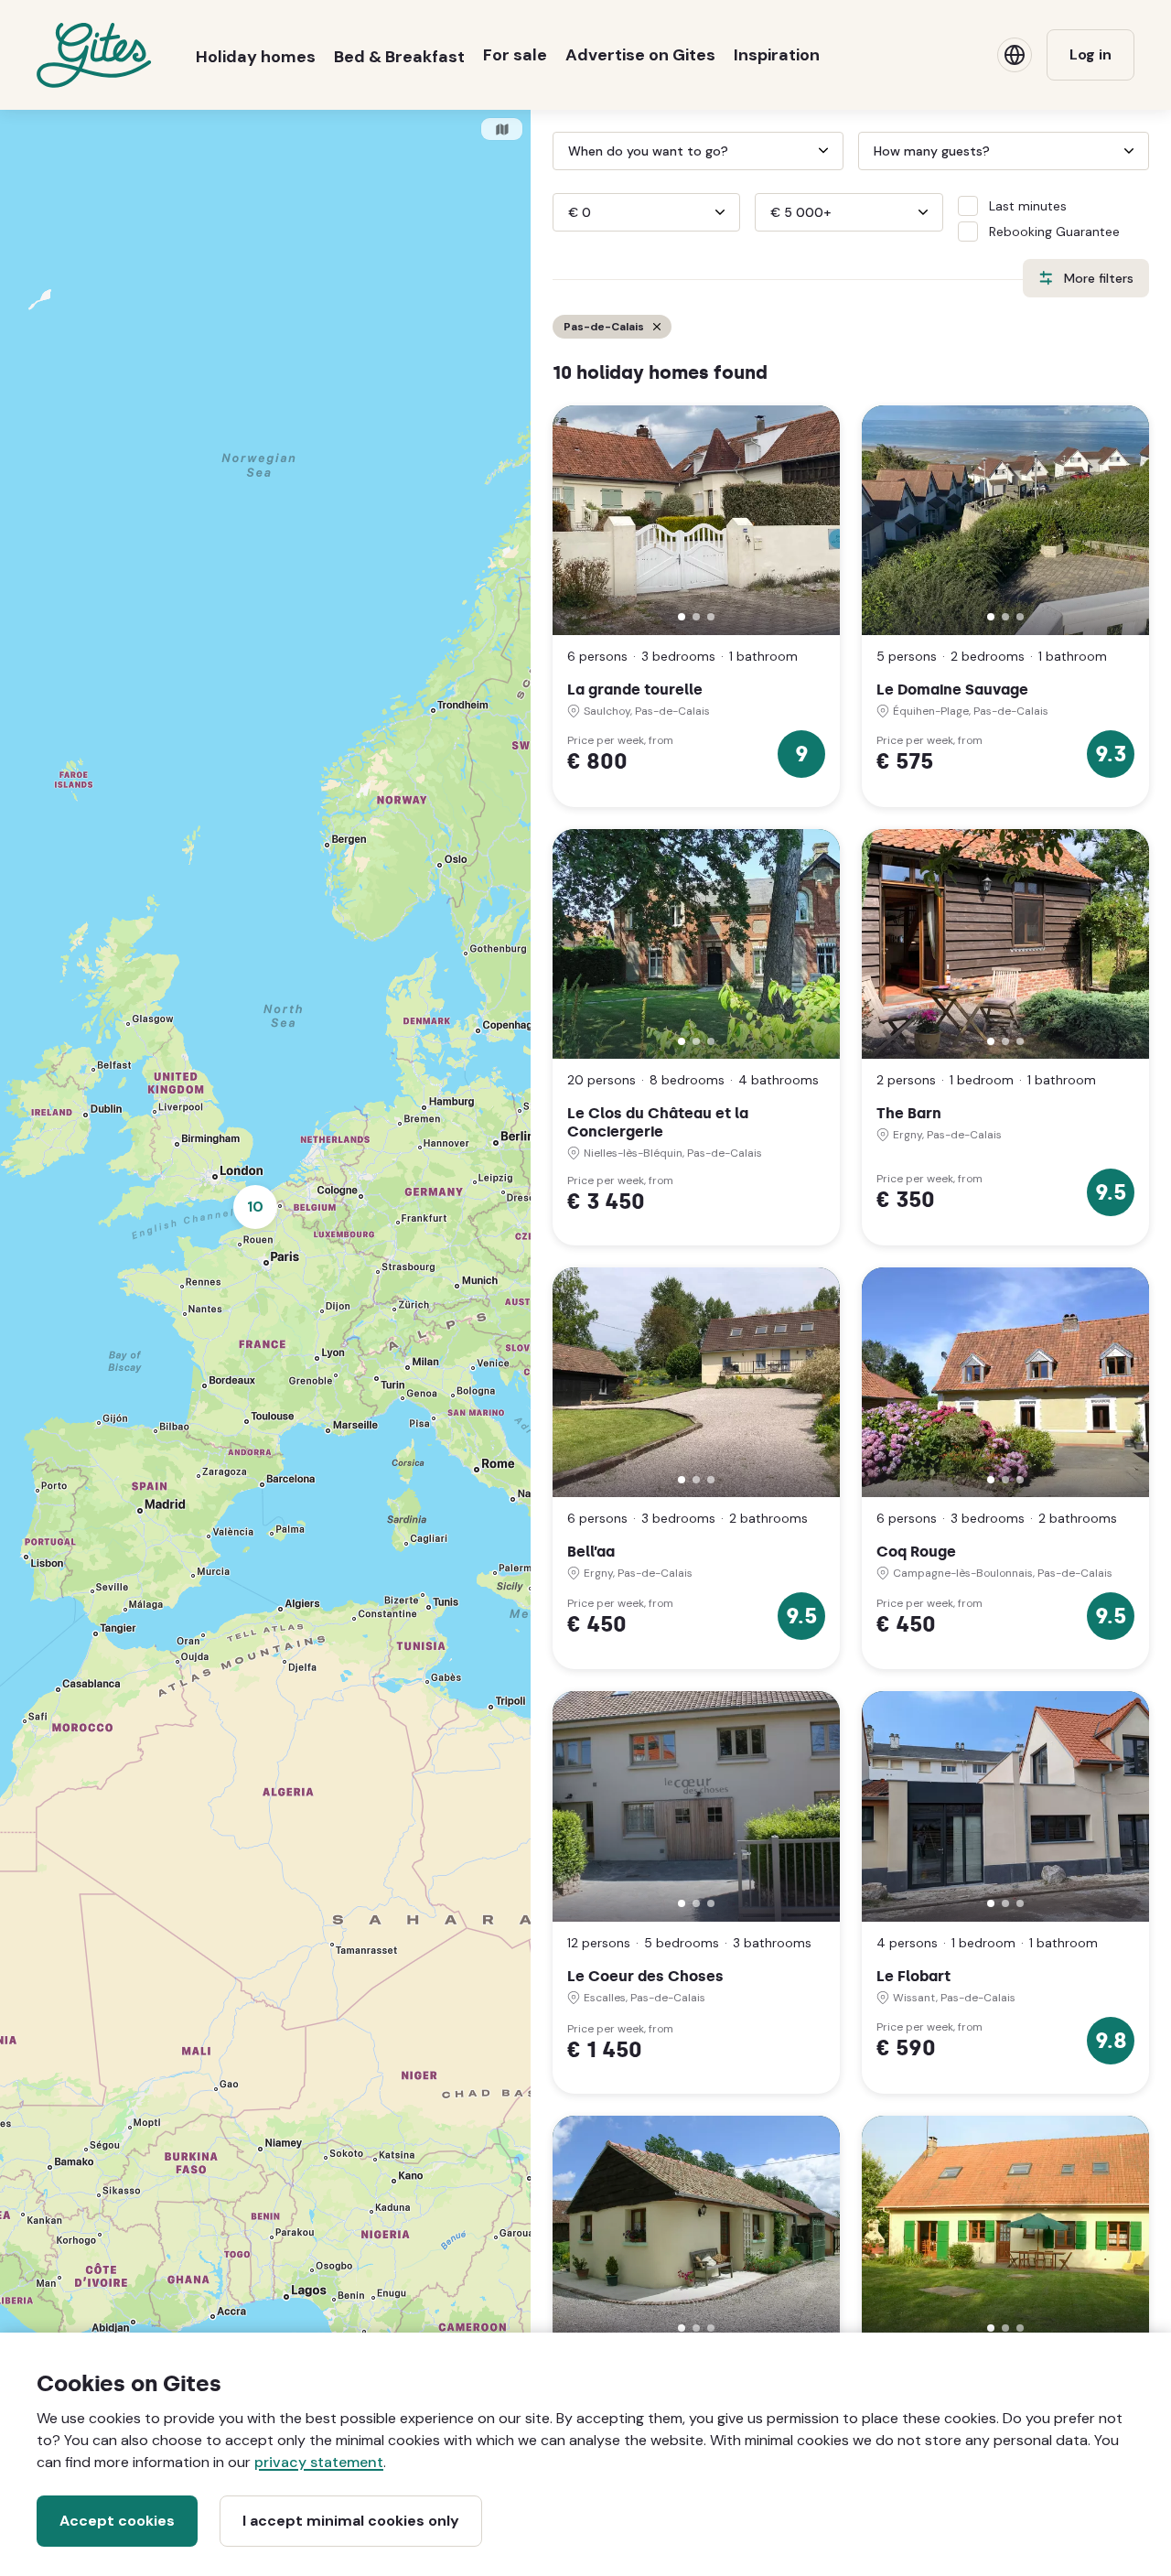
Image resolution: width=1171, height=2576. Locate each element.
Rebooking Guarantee (1054, 232)
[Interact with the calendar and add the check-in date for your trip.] (561, 151)
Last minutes (1028, 206)
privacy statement (319, 2462)
